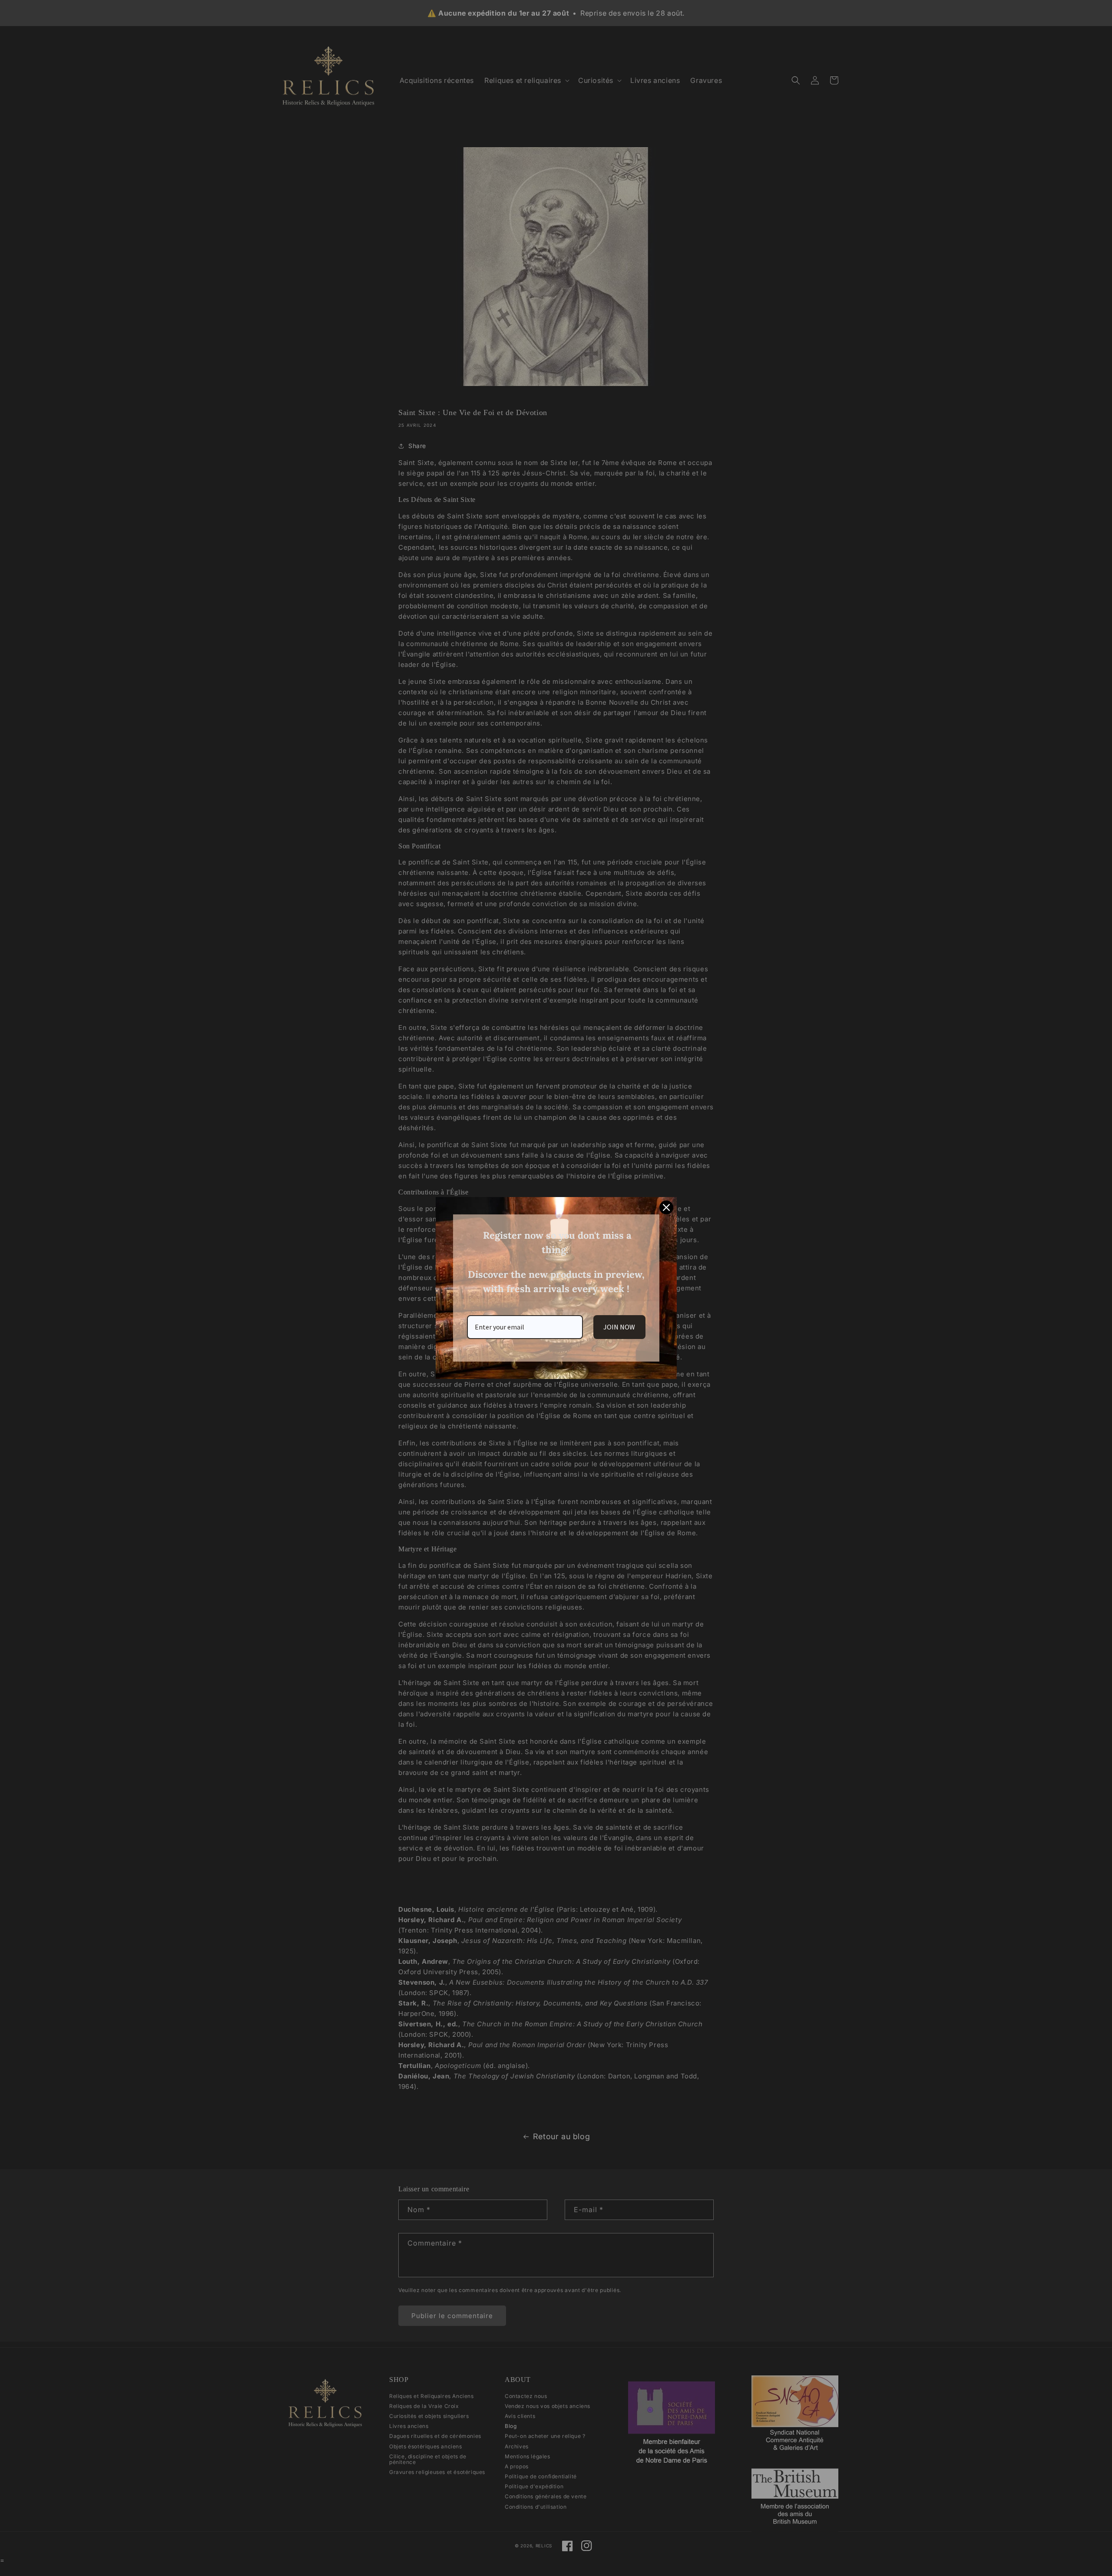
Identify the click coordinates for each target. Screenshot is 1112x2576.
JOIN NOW (619, 1327)
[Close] (666, 1207)
